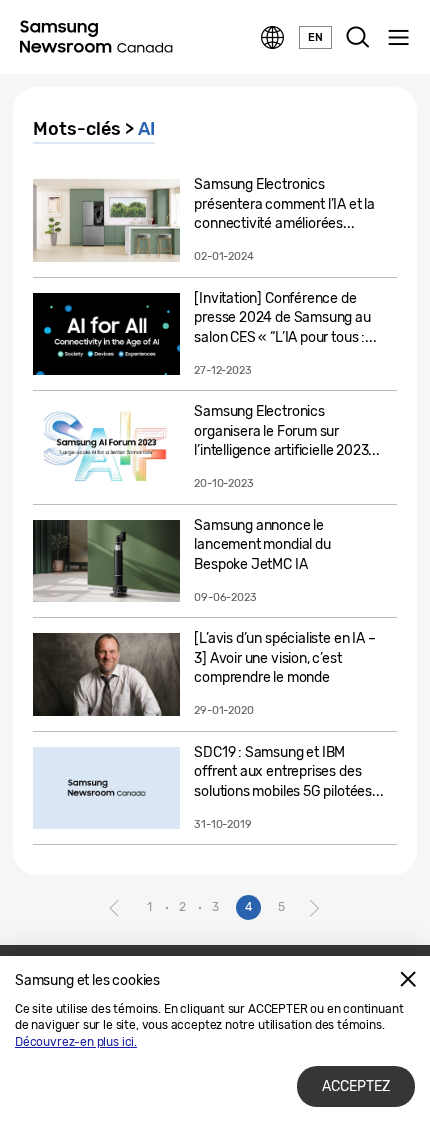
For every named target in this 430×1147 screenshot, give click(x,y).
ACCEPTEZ (356, 1086)
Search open (358, 38)
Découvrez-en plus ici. (76, 1042)
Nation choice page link (273, 38)
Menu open (398, 38)
